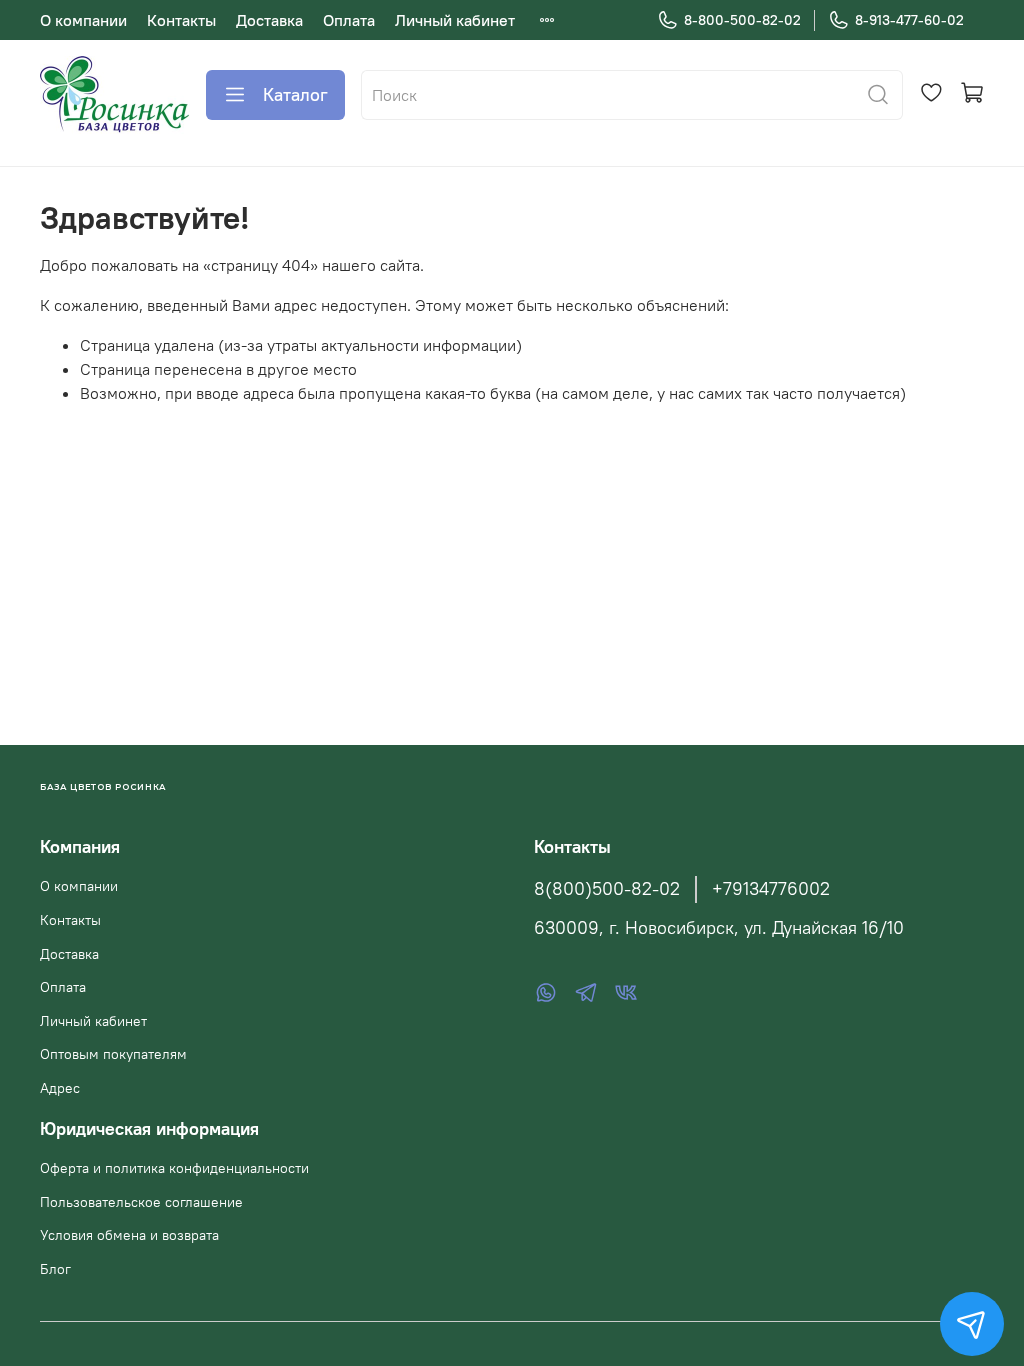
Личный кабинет (455, 20)
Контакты (181, 20)
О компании (83, 20)
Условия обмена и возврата (129, 1235)
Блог (55, 1269)
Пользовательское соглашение (141, 1202)
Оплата (349, 20)
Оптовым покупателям (113, 1054)
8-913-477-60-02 (909, 20)
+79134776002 (771, 889)
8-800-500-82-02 (742, 20)
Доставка (269, 20)
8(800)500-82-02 (607, 889)
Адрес (60, 1088)
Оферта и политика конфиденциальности (174, 1168)
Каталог (295, 94)
